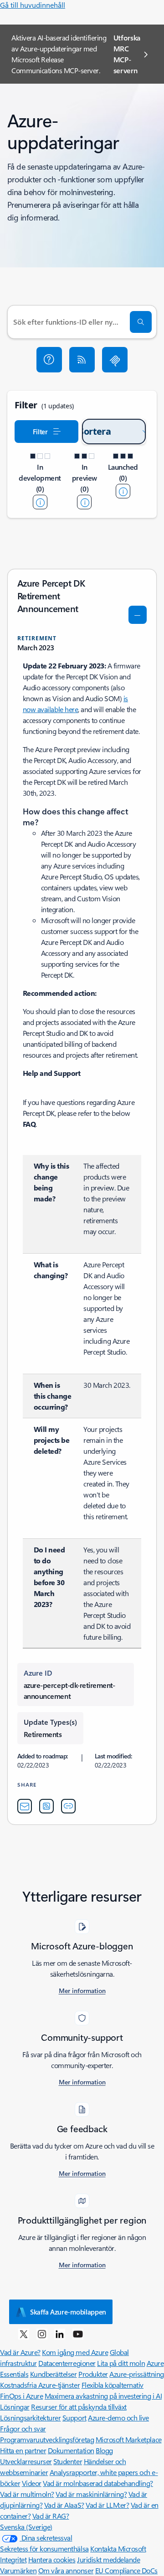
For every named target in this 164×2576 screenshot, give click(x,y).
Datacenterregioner (67, 2363)
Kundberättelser (54, 2374)
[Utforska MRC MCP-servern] (115, 360)
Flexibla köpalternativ (113, 2385)
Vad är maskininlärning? (91, 2494)
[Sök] (141, 322)
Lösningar (15, 2407)
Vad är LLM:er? (107, 2505)
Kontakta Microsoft (118, 2548)
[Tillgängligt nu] (123, 491)
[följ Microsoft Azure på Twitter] (24, 2334)
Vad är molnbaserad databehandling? (98, 2483)
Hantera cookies (52, 2559)
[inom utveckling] (40, 502)
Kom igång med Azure (75, 2352)
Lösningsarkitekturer (30, 2418)
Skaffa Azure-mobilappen (68, 2312)
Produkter (93, 2374)
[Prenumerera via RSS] (82, 360)
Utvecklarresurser (26, 2461)
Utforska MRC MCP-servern (127, 54)
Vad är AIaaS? (64, 2505)
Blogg (104, 2450)
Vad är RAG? (51, 2516)
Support (74, 2418)
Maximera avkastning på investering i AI (103, 2396)
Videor (32, 2483)
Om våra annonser (66, 2570)
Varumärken (18, 2570)
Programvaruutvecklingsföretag (47, 2439)
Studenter (68, 2461)
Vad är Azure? (20, 2352)
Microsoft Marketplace (129, 2439)
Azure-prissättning (136, 2374)
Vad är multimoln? (27, 2494)
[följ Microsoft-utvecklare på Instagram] (42, 2334)
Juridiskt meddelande (108, 2559)
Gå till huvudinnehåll (33, 5)
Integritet (13, 2559)
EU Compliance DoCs (126, 2570)
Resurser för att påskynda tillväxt (79, 2407)
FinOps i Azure (21, 2396)
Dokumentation (71, 2450)
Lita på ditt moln (121, 2363)
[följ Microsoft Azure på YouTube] (78, 2334)
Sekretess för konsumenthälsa (44, 2548)
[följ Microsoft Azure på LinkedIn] (60, 2334)
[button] (49, 360)
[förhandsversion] (84, 502)
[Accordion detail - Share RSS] (46, 1806)
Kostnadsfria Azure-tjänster (40, 2385)
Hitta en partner (23, 2450)
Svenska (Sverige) (26, 2527)
